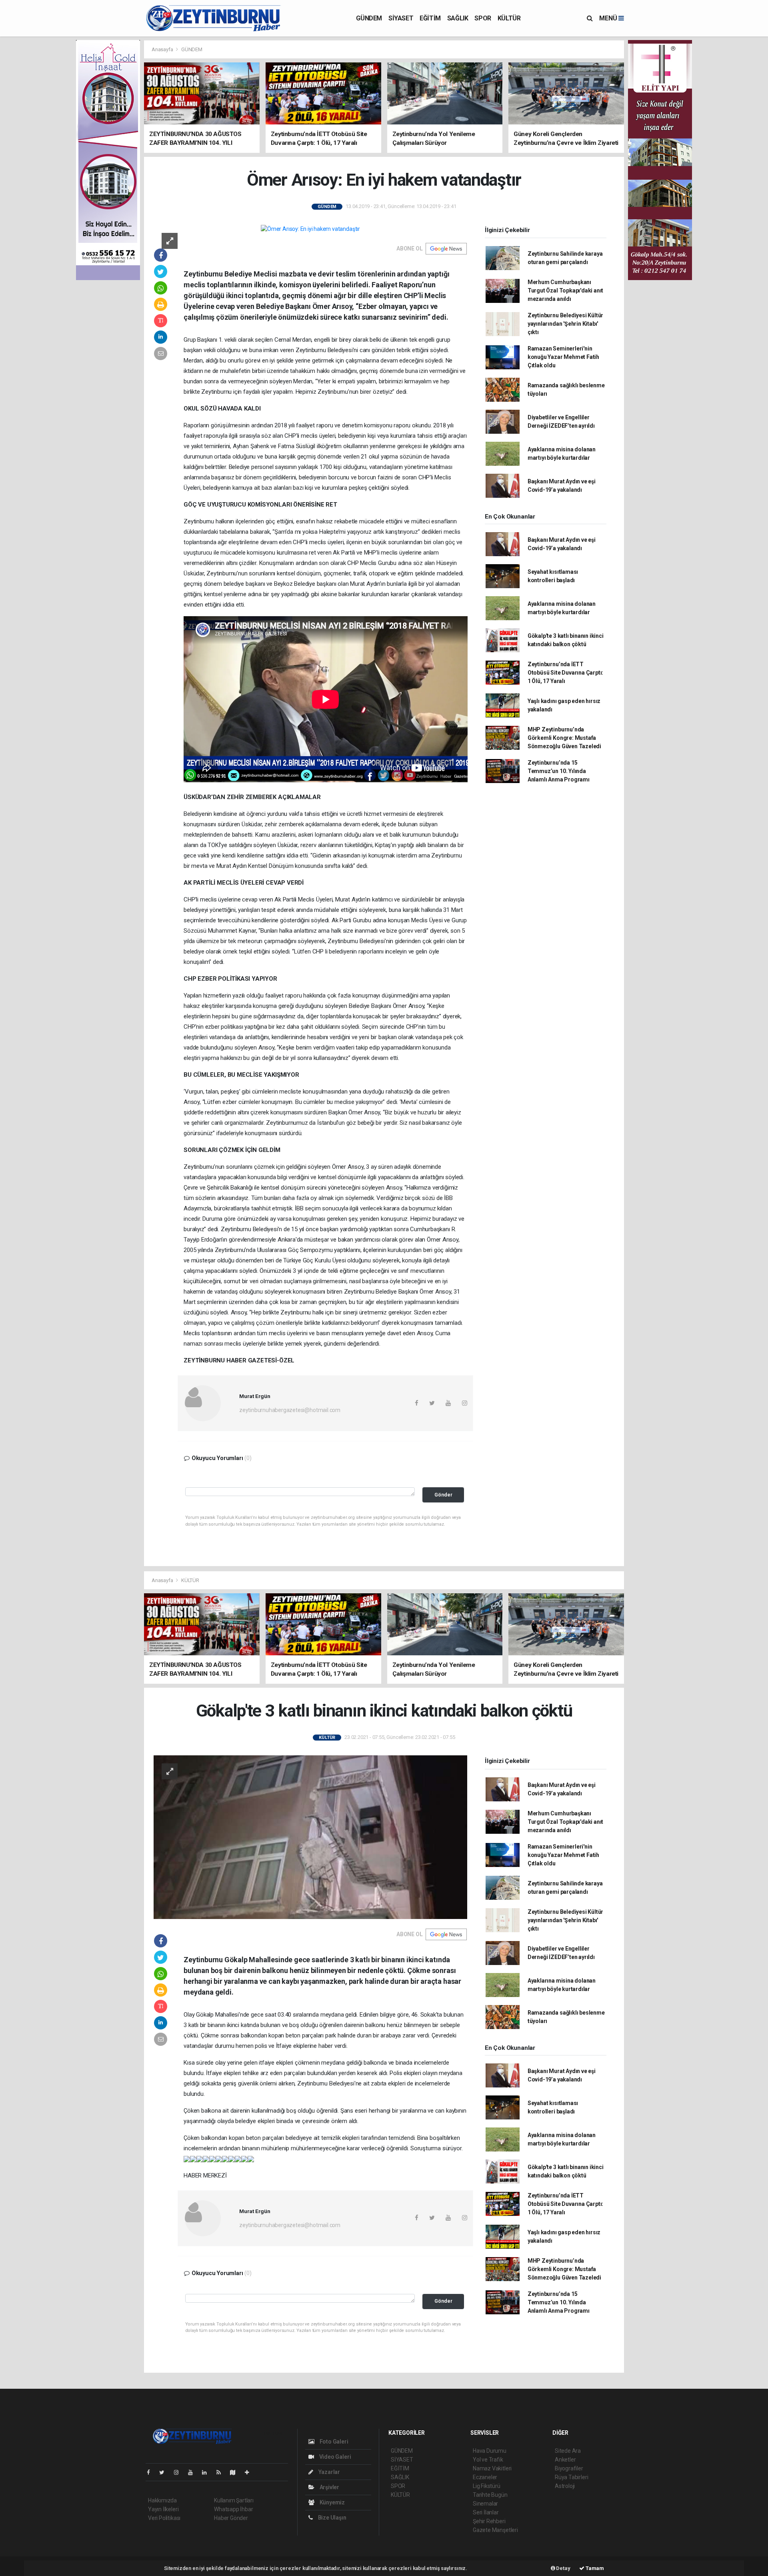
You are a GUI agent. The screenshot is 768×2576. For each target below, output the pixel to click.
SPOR (483, 18)
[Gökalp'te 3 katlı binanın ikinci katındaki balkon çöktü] (310, 1837)
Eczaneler (485, 2477)
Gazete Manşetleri (495, 2530)
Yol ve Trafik (488, 2460)
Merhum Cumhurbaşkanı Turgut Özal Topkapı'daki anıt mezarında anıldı (565, 290)
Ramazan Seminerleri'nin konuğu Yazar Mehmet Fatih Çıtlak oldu (563, 357)
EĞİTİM (430, 18)
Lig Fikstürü (487, 2486)
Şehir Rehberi (489, 2521)
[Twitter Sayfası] (165, 2472)
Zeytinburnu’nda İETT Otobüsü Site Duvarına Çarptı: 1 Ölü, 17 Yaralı (565, 673)
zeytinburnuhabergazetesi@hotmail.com (290, 1410)
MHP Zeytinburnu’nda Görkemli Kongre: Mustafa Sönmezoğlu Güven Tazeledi (564, 738)
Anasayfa (163, 49)
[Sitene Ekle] (250, 2472)
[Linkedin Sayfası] (208, 2472)
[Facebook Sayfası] (152, 2472)
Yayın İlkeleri (163, 2509)
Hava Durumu (490, 2451)
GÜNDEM (369, 18)
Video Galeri (334, 2457)
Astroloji (565, 2486)
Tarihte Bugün (490, 2495)
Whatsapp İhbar (233, 2509)
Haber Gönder (231, 2518)
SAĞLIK (458, 18)
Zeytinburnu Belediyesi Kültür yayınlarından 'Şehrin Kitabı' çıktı (565, 324)
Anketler (565, 2460)
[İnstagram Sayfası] (180, 2472)
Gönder (443, 1495)
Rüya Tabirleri (571, 2477)
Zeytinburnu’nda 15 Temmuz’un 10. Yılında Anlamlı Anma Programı (559, 771)
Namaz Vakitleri (492, 2468)
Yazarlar (329, 2472)
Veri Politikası (164, 2518)
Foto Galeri (333, 2442)
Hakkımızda (162, 2500)
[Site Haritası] (236, 2472)
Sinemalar (485, 2504)
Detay (563, 2568)
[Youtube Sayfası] (194, 2472)
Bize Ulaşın (332, 2518)
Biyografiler (569, 2468)
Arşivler (329, 2487)
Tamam (594, 2568)
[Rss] (222, 2472)
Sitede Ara (568, 2451)
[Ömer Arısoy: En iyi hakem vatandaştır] (310, 229)
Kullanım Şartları (234, 2500)
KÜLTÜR (509, 18)
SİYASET (401, 18)
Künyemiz (332, 2502)
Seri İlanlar (486, 2512)
